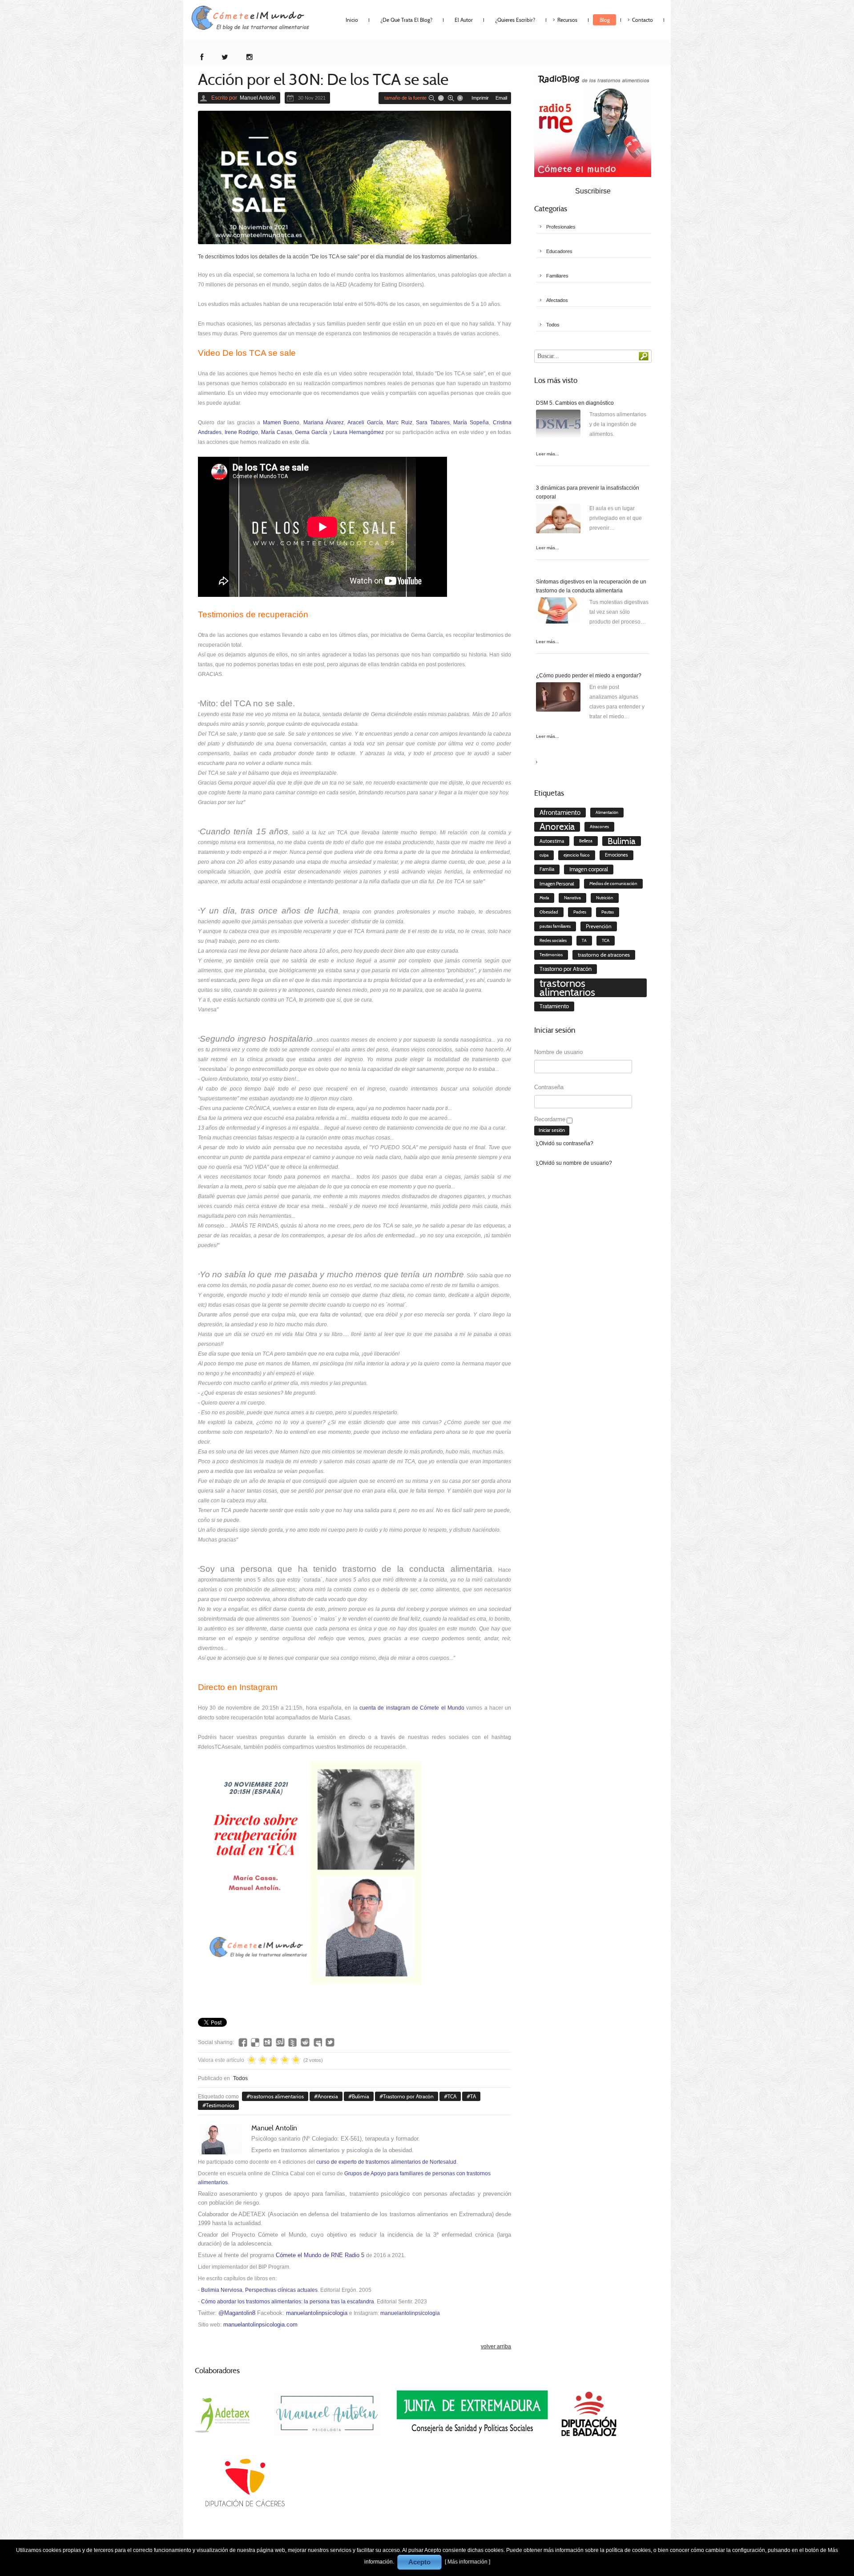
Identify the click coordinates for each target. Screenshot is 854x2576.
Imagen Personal (557, 884)
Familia (547, 869)
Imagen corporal (589, 869)
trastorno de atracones (604, 955)
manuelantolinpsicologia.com (260, 2324)
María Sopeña (471, 423)
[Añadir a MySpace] (318, 2042)
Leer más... (548, 454)
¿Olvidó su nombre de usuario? (574, 1163)
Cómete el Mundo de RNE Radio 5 (320, 2255)
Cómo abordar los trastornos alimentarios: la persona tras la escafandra (288, 2302)
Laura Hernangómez (359, 432)
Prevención (599, 926)
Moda (544, 898)
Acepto (419, 2562)
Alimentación (607, 813)
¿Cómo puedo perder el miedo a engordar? (589, 676)
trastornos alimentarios (277, 2096)
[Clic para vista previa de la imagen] (354, 177)
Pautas (608, 912)
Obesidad (549, 912)
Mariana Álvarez (324, 423)
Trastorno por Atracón (408, 2096)
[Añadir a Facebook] (243, 2042)
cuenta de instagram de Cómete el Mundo (412, 1708)
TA (473, 2096)
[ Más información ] (467, 2562)
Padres (580, 912)
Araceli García (365, 423)
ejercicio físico (577, 855)
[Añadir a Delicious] (255, 2042)
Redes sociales (553, 941)
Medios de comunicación (613, 883)
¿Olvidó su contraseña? (565, 1143)
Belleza (586, 841)
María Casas (277, 432)
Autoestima (552, 841)
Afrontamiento (560, 813)
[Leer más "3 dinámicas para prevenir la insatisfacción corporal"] (558, 520)
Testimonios (220, 2105)
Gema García (311, 432)
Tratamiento (554, 1006)
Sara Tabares (433, 423)
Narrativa (572, 898)
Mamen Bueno (281, 423)
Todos (240, 2078)
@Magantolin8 (237, 2313)
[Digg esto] (268, 2042)
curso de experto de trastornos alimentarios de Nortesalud (386, 2162)
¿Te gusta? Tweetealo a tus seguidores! (330, 2042)
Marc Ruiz (399, 423)
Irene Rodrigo (242, 432)
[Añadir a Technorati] (293, 2042)
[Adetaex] (224, 2414)
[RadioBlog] (593, 124)
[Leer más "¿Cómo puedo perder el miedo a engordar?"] (558, 699)
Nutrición (605, 898)
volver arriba (496, 2347)
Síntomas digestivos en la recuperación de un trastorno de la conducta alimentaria (591, 586)
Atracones (599, 827)
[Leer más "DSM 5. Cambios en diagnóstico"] (558, 426)
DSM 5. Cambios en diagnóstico (575, 403)
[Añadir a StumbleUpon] (280, 2042)
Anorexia (328, 2096)
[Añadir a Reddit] (305, 2042)
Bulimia (361, 2096)
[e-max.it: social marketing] (508, 2008)
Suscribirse (593, 191)
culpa (544, 855)
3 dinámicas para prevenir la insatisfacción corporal (588, 492)
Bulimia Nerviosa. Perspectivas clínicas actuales (259, 2290)
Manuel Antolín (258, 98)
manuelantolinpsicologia (317, 2313)
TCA (452, 2096)
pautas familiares (555, 926)
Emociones (616, 855)
